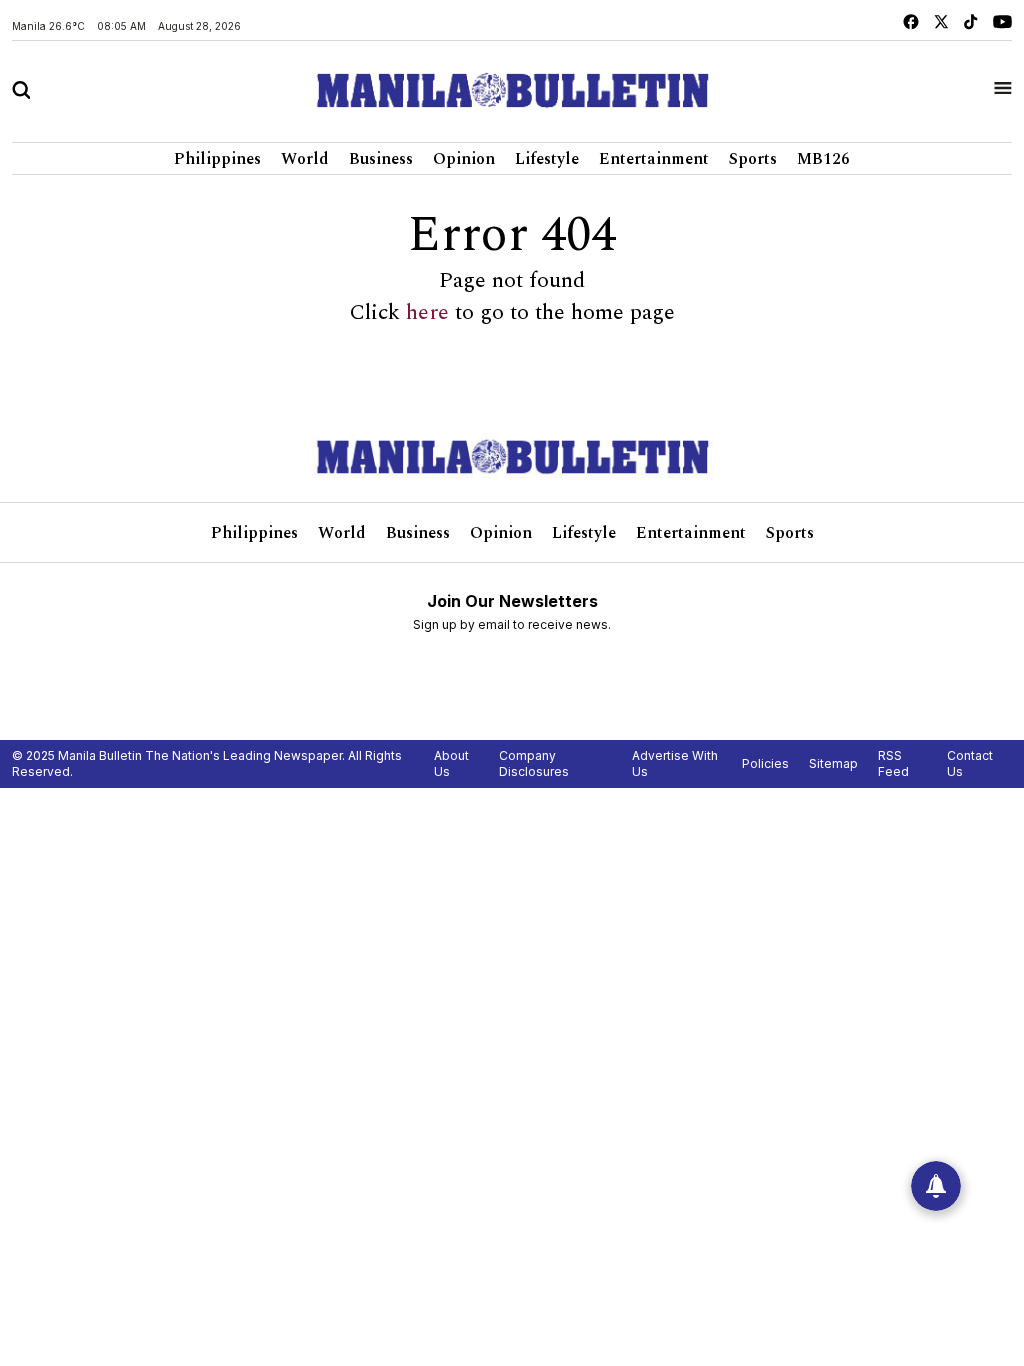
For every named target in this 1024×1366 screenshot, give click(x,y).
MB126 (823, 159)
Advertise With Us (675, 763)
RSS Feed (893, 763)
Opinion (464, 159)
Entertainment (654, 159)
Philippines (217, 159)
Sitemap (833, 763)
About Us (451, 763)
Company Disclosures (534, 763)
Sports (753, 159)
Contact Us (970, 763)
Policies (765, 763)
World (305, 159)
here (427, 313)
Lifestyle (547, 159)
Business (381, 159)
